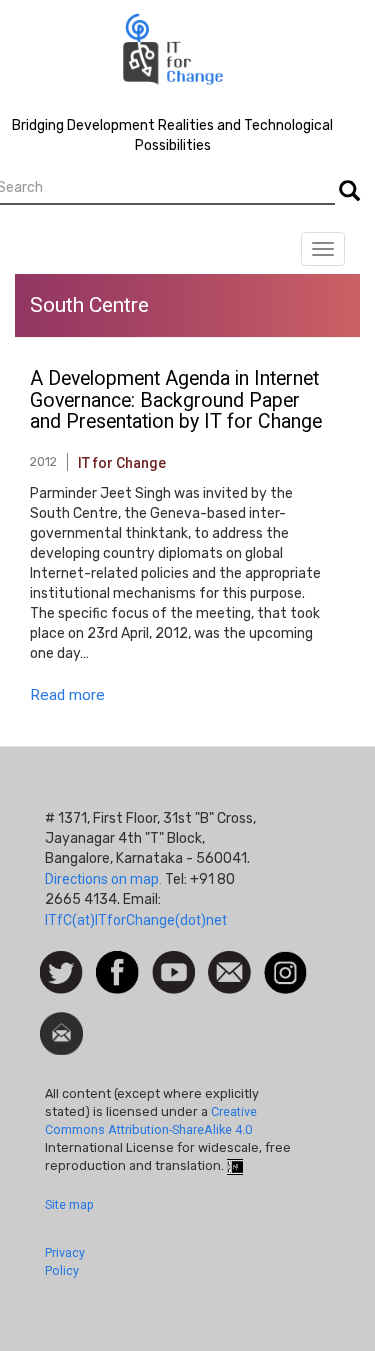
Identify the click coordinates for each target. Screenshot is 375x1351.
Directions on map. (103, 879)
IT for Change (122, 463)
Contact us (229, 971)
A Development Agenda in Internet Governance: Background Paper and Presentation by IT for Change (176, 400)
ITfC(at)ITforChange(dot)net (136, 920)
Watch (172, 961)
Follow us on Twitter (61, 973)
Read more (67, 695)
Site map (69, 1204)
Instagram (285, 961)
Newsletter (61, 1022)
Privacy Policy (65, 1261)
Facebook (117, 961)
